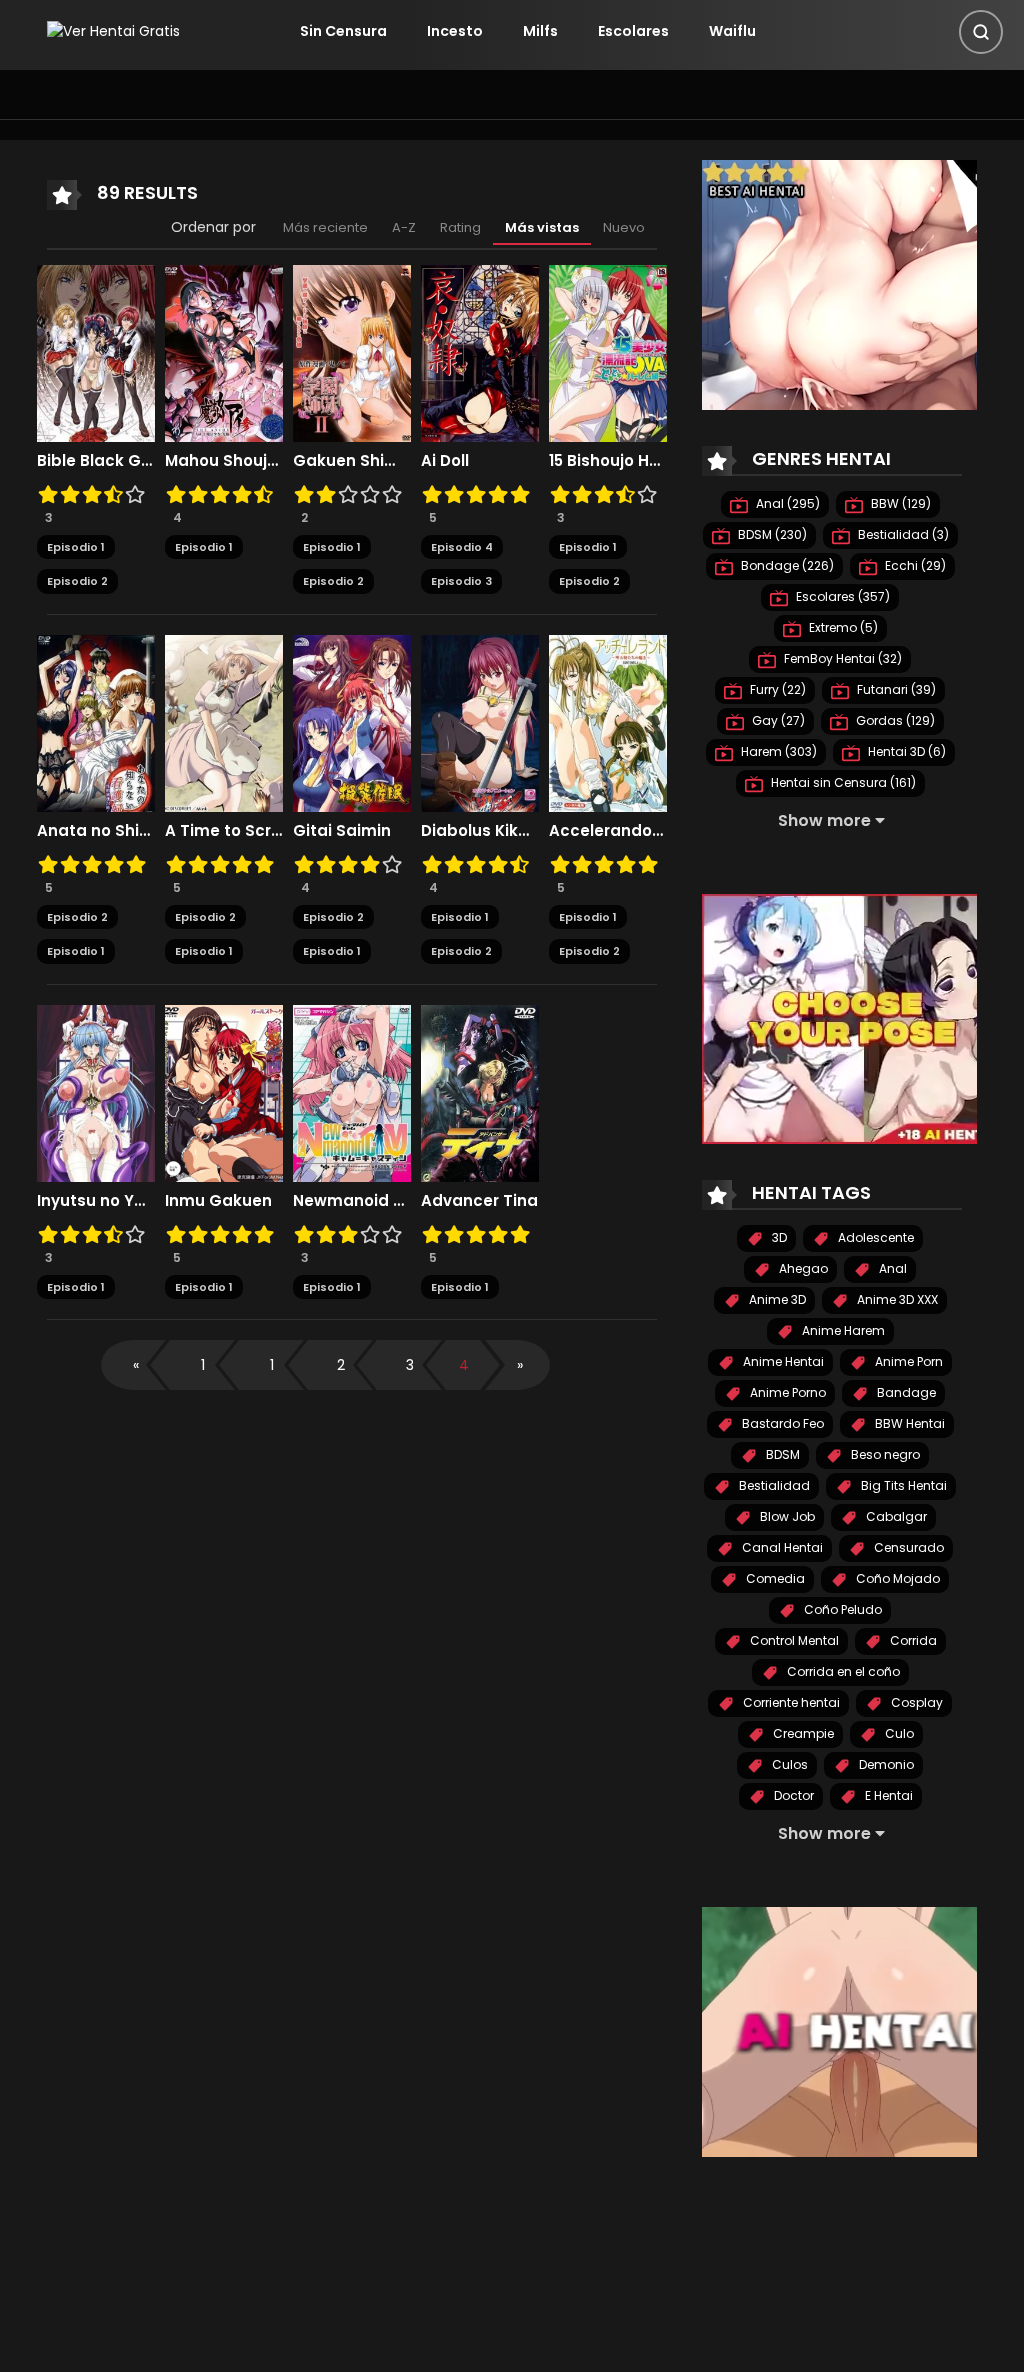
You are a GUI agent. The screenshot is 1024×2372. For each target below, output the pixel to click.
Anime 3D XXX (896, 1299)
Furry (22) (776, 689)
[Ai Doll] (480, 352)
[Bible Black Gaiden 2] (96, 352)
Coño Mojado (896, 1578)
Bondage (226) (786, 565)
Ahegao (802, 1268)
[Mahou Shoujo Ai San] (224, 352)
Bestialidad (773, 1485)
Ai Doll (445, 461)
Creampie (802, 1733)
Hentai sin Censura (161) (842, 782)
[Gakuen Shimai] (352, 352)
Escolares (633, 31)
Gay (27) (777, 720)
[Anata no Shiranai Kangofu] (96, 722)
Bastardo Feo (781, 1423)
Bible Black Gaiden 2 (96, 461)
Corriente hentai (790, 1702)
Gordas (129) (894, 720)
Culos (788, 1764)
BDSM (781, 1454)
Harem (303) (777, 751)
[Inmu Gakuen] (224, 1092)
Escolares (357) (841, 596)
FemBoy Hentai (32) (841, 658)
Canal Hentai (781, 1547)
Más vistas (542, 227)
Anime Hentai (782, 1361)
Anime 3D (776, 1299)
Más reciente (325, 227)
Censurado (907, 1547)
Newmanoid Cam (352, 1201)
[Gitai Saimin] (352, 722)
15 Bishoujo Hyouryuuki (608, 461)
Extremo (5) (842, 627)
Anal (891, 1268)
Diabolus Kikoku (480, 831)
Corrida (912, 1640)
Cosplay (915, 1702)
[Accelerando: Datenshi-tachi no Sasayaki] (608, 722)
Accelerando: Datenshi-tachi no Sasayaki (608, 831)
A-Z (404, 227)
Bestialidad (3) (902, 534)
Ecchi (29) (914, 565)
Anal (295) (786, 503)
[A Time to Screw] (224, 722)
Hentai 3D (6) (905, 751)
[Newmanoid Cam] (352, 1092)
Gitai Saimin (342, 831)
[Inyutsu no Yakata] (96, 1092)
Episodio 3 (461, 581)
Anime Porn (907, 1361)
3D (778, 1237)
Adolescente (874, 1237)
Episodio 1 (76, 547)
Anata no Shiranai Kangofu (96, 831)
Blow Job (786, 1516)
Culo (898, 1733)
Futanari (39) (895, 689)
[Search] (981, 32)
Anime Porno (786, 1392)
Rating (460, 227)
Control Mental (793, 1640)
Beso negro (884, 1454)
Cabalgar (895, 1516)
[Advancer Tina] (480, 1092)
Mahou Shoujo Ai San (224, 461)
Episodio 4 (462, 547)
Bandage (905, 1392)
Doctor (792, 1795)
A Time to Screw (224, 831)
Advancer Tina (479, 1201)
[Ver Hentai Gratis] (113, 31)
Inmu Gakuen (218, 1201)
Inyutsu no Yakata (96, 1201)
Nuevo (624, 227)
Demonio (885, 1764)
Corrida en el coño (842, 1671)
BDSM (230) (771, 534)
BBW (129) (899, 503)
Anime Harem (842, 1330)
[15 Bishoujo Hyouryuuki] (608, 352)
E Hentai (887, 1795)
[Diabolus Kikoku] (480, 722)
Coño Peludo (841, 1609)
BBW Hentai (908, 1423)
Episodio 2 (77, 581)
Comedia (774, 1578)
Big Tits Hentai (902, 1485)
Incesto (455, 31)
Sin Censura (343, 31)
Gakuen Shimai (352, 461)
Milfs (540, 31)
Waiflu (732, 31)
